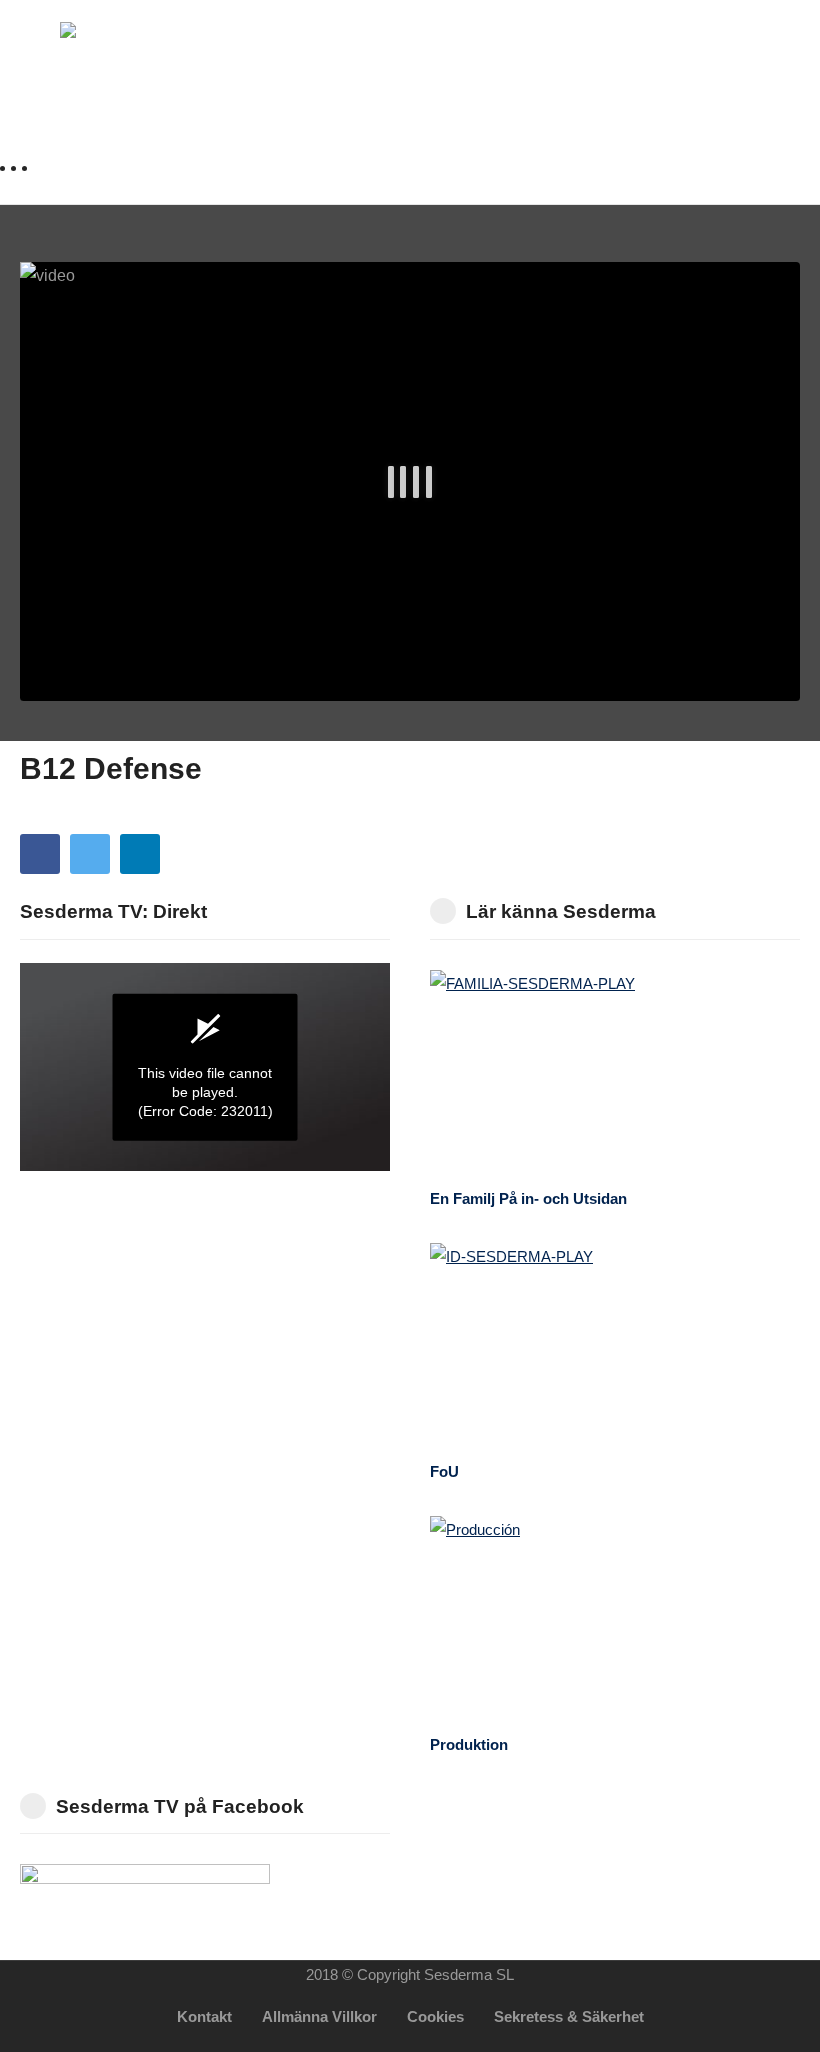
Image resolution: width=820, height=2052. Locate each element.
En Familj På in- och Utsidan (528, 1198)
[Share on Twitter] (90, 854)
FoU (444, 1471)
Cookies (435, 2016)
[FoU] (615, 1347)
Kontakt (204, 2016)
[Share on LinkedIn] (140, 854)
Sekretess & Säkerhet (569, 2016)
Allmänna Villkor (319, 2016)
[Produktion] (615, 1620)
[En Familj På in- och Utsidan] (615, 1074)
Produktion (469, 1744)
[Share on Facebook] (40, 854)
